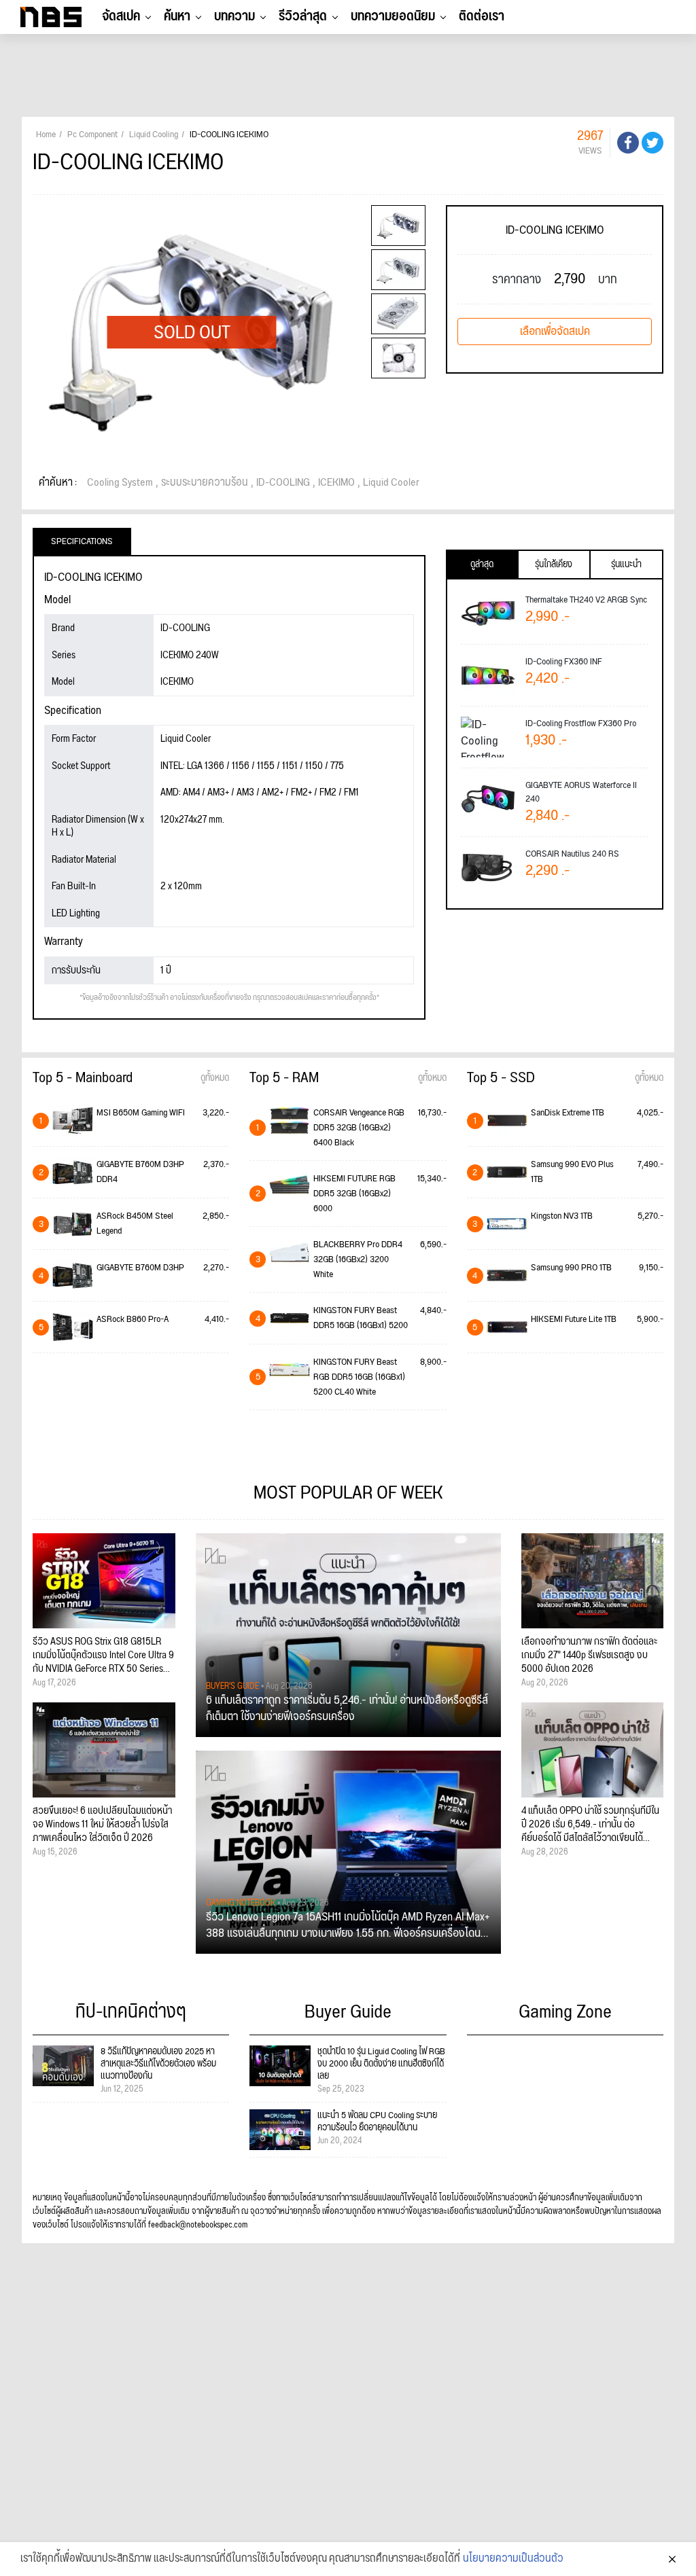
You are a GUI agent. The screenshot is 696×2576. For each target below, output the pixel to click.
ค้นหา (177, 16)
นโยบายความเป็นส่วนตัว (513, 2559)
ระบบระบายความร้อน (205, 483)
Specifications (82, 541)
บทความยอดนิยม (393, 16)
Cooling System (120, 483)
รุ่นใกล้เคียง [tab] (554, 565)
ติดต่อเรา (482, 16)
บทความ (234, 16)
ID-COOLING (283, 483)
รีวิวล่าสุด (303, 16)
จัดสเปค (121, 16)
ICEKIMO (336, 483)
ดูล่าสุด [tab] (482, 565)
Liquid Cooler (391, 483)
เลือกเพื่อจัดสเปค (555, 332)
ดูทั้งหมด (215, 1078)
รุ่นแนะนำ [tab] (626, 565)
